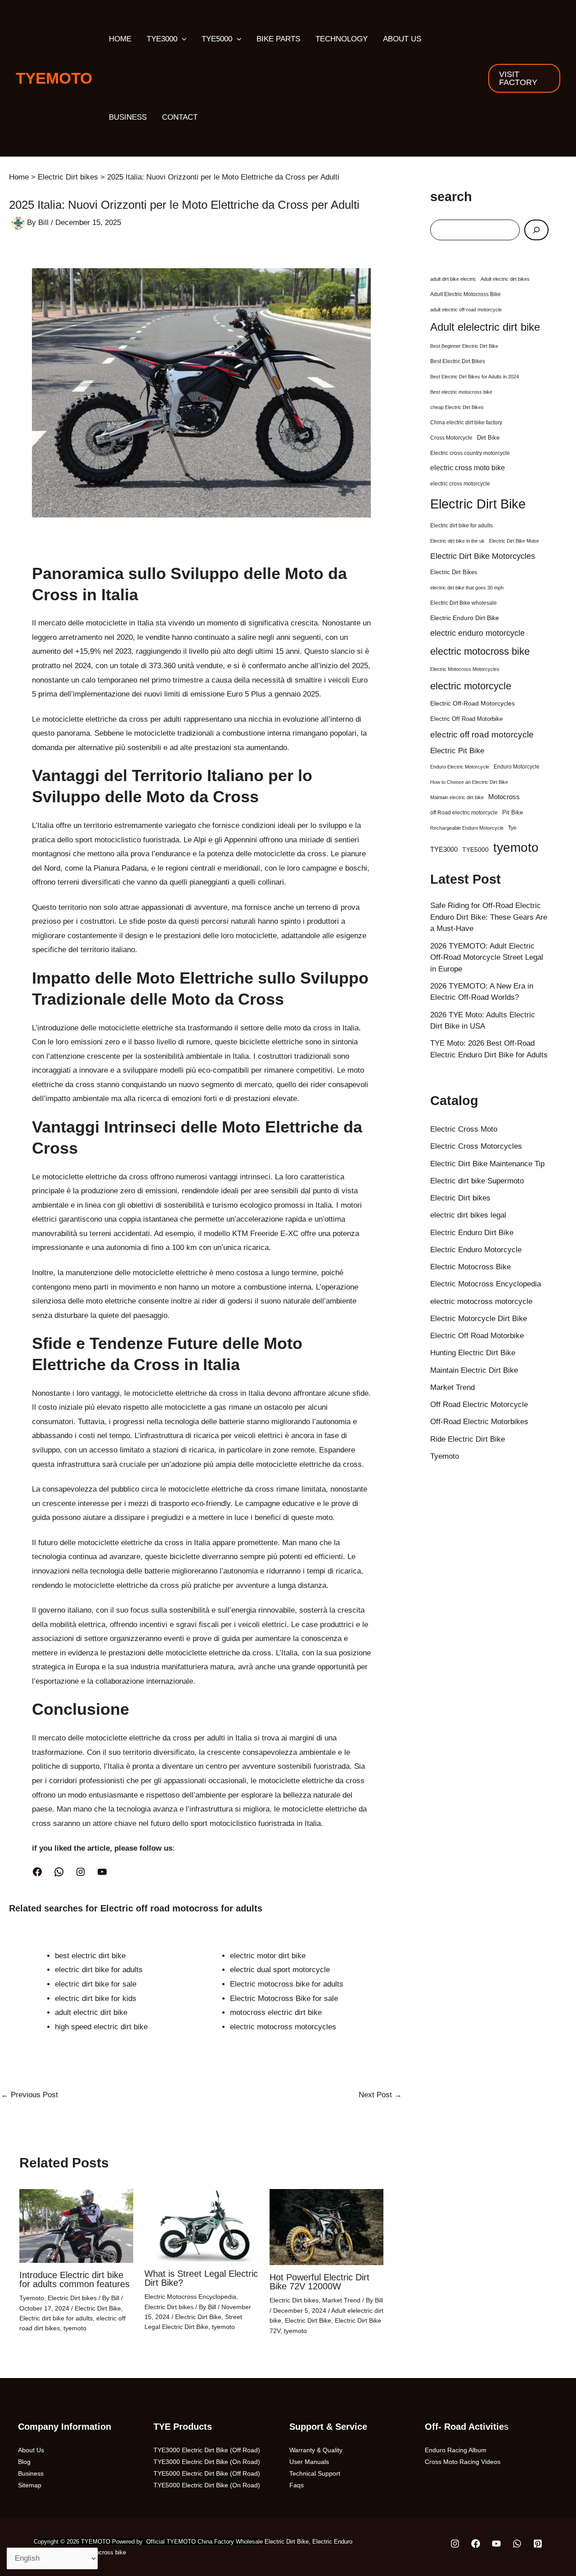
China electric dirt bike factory (466, 423)
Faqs (297, 2485)
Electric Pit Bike (457, 751)
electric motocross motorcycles (283, 2027)
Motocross (504, 797)
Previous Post (29, 2095)
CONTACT (180, 117)
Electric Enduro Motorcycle (476, 1250)
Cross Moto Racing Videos (463, 2462)
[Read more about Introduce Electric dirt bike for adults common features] (76, 2226)
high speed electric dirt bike (101, 2027)
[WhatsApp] (59, 1872)
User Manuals (309, 2462)
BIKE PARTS (278, 39)
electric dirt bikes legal (468, 1215)
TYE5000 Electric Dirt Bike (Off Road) (207, 2473)
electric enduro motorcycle (477, 633)
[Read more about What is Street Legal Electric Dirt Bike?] (201, 2225)
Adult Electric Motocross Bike (466, 294)
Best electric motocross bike (461, 392)
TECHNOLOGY (342, 39)
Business (31, 2473)
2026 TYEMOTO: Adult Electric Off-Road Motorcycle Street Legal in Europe (487, 958)
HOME (120, 39)
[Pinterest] (538, 2544)
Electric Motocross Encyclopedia (190, 2297)
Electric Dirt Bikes (454, 572)
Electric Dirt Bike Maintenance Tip (487, 1164)
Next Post (380, 2095)
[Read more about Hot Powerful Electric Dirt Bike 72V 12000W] (326, 2227)
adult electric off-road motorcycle (466, 310)
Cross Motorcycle (451, 438)
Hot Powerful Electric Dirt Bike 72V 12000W (319, 2282)
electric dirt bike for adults (99, 1970)
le (327, 1970)
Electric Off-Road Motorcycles (472, 703)
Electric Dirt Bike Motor (514, 541)
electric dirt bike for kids (96, 1998)
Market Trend (341, 2300)
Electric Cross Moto (464, 1129)
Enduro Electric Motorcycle (460, 767)
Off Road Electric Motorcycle (479, 1405)
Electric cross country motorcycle (470, 453)
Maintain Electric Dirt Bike (474, 1370)
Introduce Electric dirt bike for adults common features (74, 2279)
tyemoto (75, 2328)
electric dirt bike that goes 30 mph (467, 588)
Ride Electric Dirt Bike (468, 1439)
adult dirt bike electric (453, 279)
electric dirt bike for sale (96, 1984)
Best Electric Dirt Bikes (458, 361)
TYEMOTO (54, 78)
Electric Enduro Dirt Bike (465, 618)
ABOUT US (402, 39)
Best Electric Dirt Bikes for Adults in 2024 (475, 377)
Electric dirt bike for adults (56, 2318)
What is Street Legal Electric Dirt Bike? (201, 2278)
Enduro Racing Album (456, 2450)
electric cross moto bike (468, 468)
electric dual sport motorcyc (277, 1970)
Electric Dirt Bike (98, 2308)
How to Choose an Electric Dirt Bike (469, 782)
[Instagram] (81, 1872)
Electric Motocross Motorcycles (465, 669)
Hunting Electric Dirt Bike (473, 1353)
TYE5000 (217, 39)
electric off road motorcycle (482, 735)
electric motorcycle (471, 686)
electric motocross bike (480, 651)
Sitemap (30, 2485)
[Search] (536, 230)
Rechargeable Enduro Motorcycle (467, 828)
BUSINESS (128, 117)
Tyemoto (32, 2298)
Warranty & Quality (316, 2450)
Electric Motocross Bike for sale (284, 1998)
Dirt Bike (488, 438)
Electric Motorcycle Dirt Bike (479, 1319)
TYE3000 (162, 39)
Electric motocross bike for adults (287, 1984)
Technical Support (315, 2473)
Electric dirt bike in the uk (457, 541)
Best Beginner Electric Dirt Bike (464, 346)
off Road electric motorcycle (464, 813)
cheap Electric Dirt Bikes (457, 407)
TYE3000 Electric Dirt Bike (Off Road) (207, 2450)
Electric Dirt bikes (72, 2298)
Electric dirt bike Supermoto (477, 1181)
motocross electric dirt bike (276, 2012)
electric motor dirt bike (268, 1956)
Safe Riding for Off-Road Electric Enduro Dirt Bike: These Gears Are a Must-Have (489, 917)
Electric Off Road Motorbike (466, 719)
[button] (182, 39)
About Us (31, 2450)
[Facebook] (37, 1872)
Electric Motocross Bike (470, 1267)
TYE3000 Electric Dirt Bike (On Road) (207, 2462)
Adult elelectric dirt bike (485, 327)
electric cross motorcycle (460, 484)
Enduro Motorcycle (517, 767)
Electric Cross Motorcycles (476, 1146)
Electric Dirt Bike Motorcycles (483, 556)
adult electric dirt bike (91, 2012)
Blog (24, 2462)
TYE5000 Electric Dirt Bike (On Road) (207, 2485)
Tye (512, 828)
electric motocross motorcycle (481, 1301)
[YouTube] (102, 1872)
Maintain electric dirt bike (457, 797)
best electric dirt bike (90, 1956)
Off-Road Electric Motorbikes (479, 1422)
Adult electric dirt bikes (505, 279)
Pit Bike (513, 812)
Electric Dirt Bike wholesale (463, 603)
